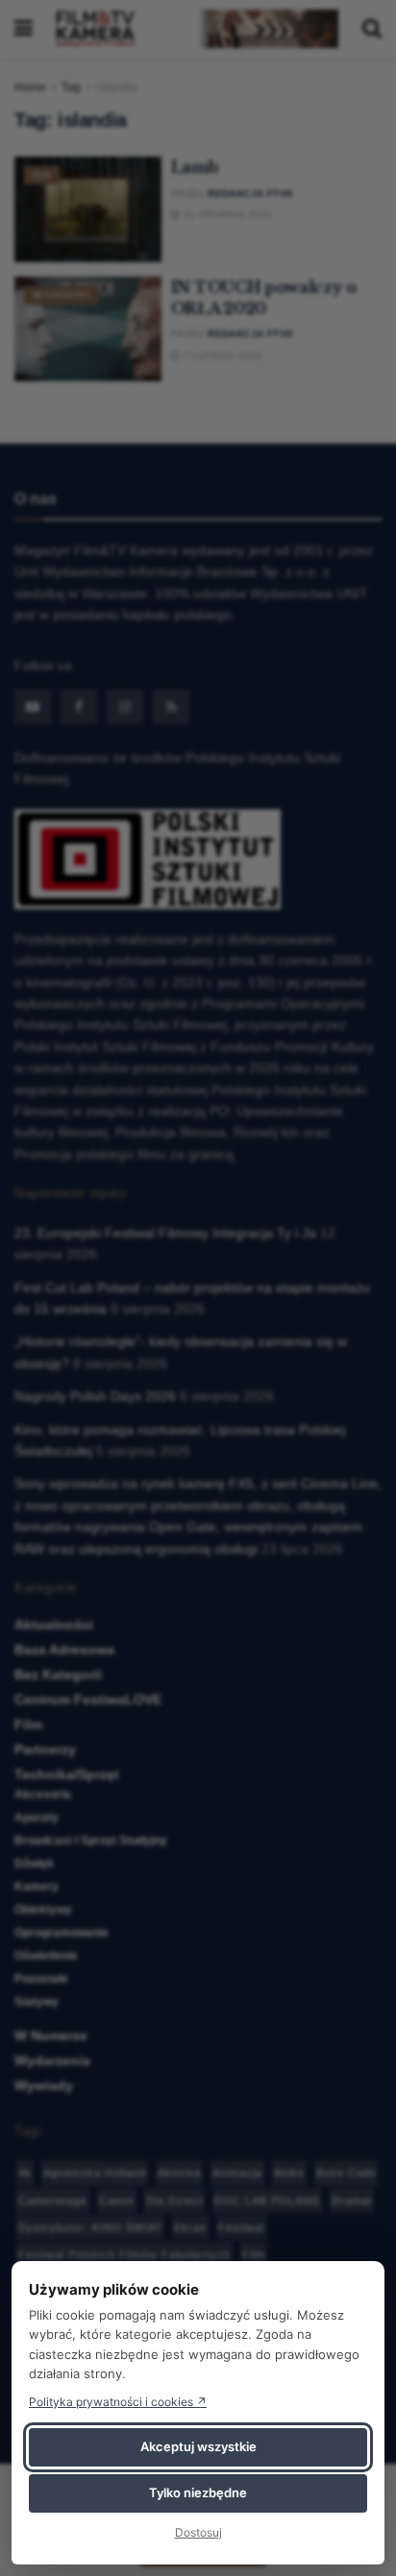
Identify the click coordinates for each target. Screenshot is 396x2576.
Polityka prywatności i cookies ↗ (118, 2402)
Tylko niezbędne (198, 2492)
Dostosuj (198, 2532)
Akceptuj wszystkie (198, 2446)
